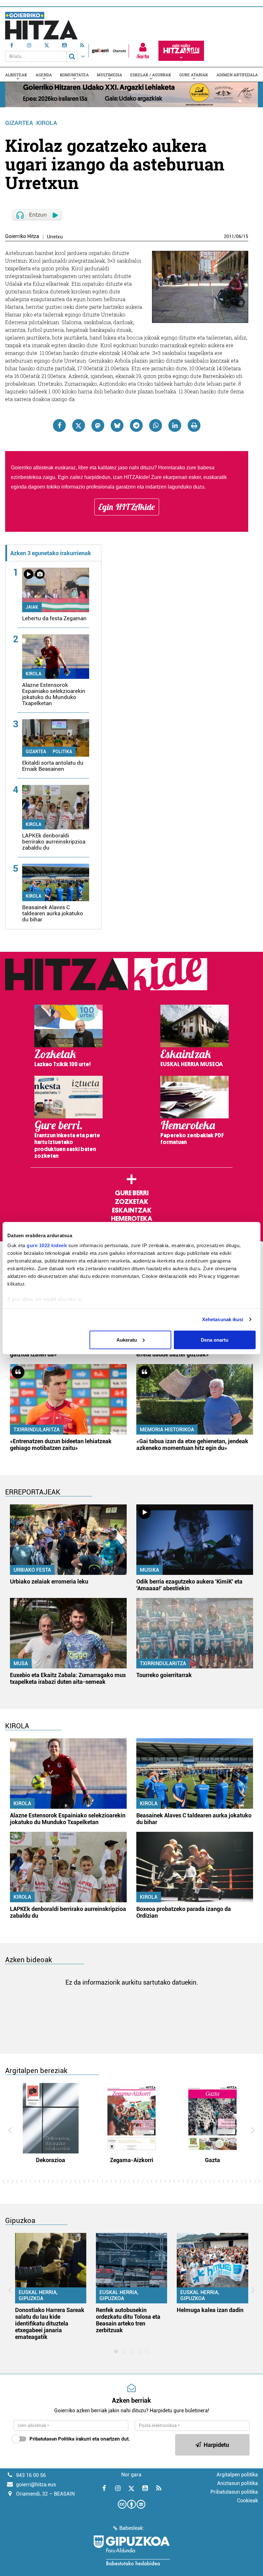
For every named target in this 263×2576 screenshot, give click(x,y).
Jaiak (32, 607)
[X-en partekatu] (79, 425)
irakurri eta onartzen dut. (80, 2439)
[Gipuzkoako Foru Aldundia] (131, 2550)
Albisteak (16, 75)
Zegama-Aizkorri (132, 2160)
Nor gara (131, 2475)
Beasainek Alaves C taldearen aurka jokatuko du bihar (53, 913)
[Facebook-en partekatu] (59, 425)
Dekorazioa (51, 2160)
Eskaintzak (132, 1210)
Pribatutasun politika (234, 2492)
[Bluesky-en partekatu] (117, 425)
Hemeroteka (132, 1219)
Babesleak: (132, 2528)
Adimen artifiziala (237, 75)
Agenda (44, 75)
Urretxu (55, 237)
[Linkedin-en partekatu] (175, 425)
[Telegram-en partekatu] (136, 425)
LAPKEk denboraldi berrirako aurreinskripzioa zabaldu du (54, 842)
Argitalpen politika (237, 2475)
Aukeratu (127, 1340)
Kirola (47, 123)
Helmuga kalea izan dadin (210, 2310)
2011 (229, 236)
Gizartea (19, 123)
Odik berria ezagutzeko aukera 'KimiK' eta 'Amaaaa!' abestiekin (189, 1585)
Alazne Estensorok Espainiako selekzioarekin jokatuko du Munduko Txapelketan (54, 694)
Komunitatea (74, 75)
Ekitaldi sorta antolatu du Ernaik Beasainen (53, 766)
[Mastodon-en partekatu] (98, 425)
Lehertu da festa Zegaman (54, 618)
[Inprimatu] (194, 425)
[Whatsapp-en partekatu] (156, 425)
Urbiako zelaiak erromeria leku (49, 1581)
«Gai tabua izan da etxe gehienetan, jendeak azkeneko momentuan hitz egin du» (192, 1444)
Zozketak (131, 1202)
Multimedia (110, 75)
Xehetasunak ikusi (223, 1319)
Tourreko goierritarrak (164, 1675)
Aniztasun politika (238, 2483)
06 (239, 236)
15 (246, 236)
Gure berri (132, 1193)
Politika (62, 752)
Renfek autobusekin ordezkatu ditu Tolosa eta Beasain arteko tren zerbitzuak (128, 2320)
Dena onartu (215, 1340)
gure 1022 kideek (47, 1245)
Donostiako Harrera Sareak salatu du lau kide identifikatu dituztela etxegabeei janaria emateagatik (50, 2323)
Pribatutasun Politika (52, 2439)
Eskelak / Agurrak (151, 75)
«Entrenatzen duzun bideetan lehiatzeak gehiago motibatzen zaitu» (61, 1444)
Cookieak (247, 2501)
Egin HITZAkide (127, 507)
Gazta (212, 2160)
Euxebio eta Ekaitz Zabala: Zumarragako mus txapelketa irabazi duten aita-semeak (68, 1678)
